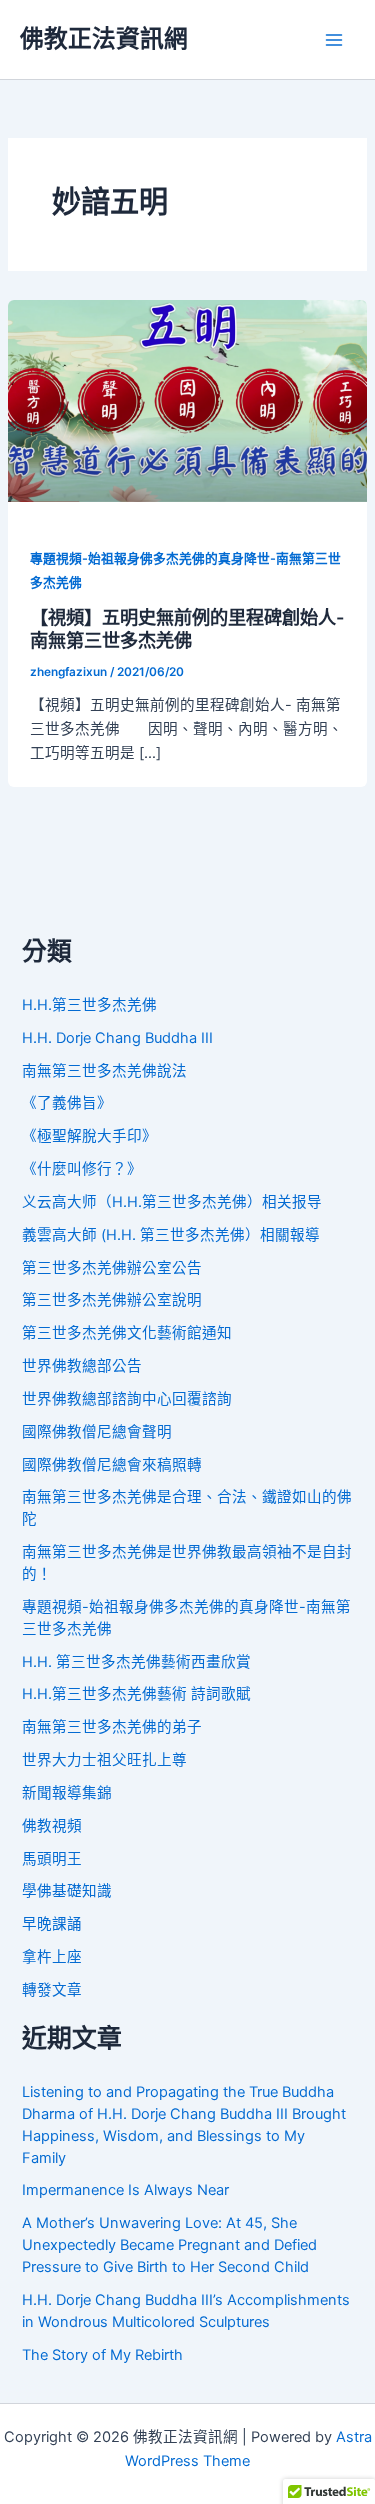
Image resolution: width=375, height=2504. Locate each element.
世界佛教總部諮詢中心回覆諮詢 (127, 1399)
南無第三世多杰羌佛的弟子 (112, 1727)
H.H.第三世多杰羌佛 (89, 1005)
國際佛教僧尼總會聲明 (97, 1432)
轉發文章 (52, 1990)
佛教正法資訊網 (104, 38)
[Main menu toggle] (334, 40)
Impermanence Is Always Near (125, 2190)
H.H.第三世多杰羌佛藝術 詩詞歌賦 (136, 1694)
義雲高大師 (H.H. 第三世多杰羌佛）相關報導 (171, 1235)
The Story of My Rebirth (102, 2355)
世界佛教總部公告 (82, 1366)
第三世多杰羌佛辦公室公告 (112, 1268)
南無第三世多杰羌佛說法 (104, 1071)
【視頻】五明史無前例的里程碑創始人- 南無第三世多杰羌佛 (187, 629)
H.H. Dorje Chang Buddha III (117, 1038)
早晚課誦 (52, 1924)
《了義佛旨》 (67, 1103)
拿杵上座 (52, 1957)
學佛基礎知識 (67, 1891)
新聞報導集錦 (67, 1793)
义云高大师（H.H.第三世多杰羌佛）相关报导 (172, 1202)
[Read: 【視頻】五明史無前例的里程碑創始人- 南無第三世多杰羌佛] (187, 400)
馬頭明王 (52, 1859)
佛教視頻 (52, 1826)
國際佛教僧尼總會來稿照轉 (112, 1465)
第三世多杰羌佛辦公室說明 (112, 1300)
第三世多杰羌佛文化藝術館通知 (127, 1333)
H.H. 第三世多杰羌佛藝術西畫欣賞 (136, 1662)
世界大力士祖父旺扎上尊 (104, 1760)
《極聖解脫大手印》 (89, 1136)
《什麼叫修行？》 (82, 1169)
